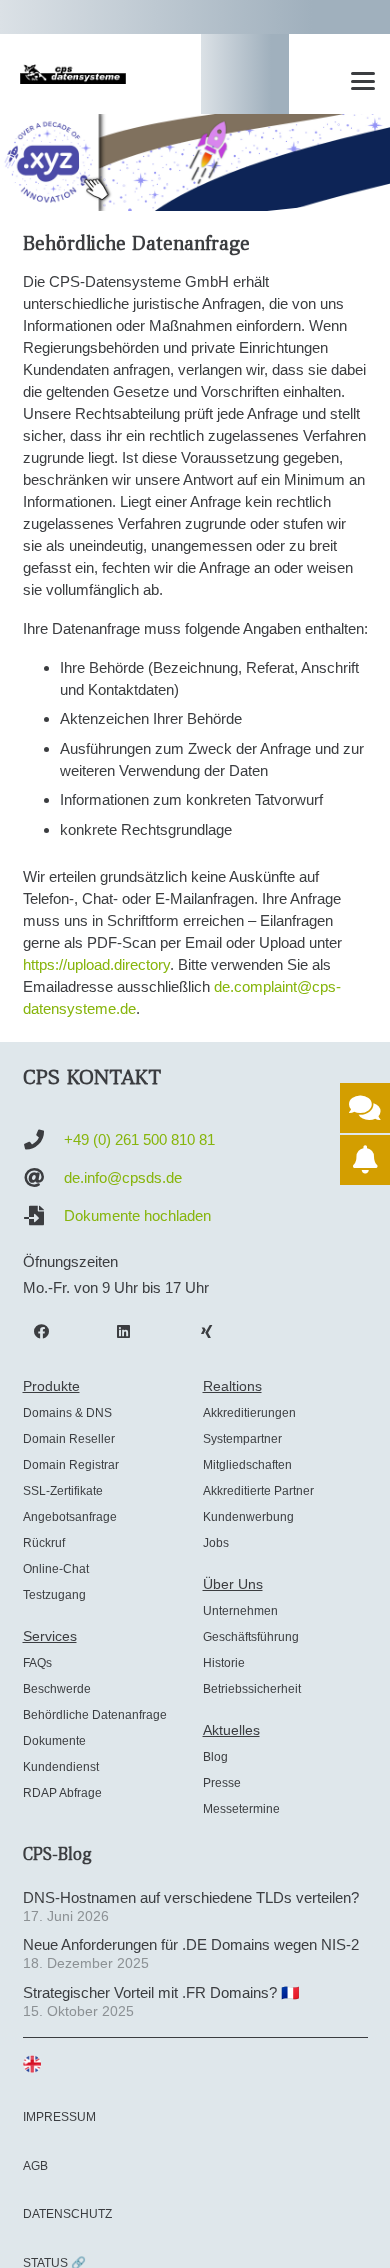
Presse (222, 1783)
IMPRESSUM (59, 2117)
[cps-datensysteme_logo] (73, 74)
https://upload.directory (96, 964)
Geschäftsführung (251, 1637)
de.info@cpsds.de (123, 1177)
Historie (224, 1663)
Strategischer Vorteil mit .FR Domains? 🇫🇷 (161, 1992)
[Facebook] (42, 1332)
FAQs (37, 1663)
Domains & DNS (67, 1413)
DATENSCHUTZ (67, 2214)
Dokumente (54, 1741)
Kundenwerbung (248, 1517)
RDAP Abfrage (62, 1793)
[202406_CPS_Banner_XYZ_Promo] (195, 162)
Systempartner (242, 1439)
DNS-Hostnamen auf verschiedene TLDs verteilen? (191, 1897)
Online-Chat (56, 1569)
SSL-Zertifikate (63, 1491)
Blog (215, 1757)
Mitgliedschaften (247, 1465)
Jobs (216, 1543)
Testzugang (54, 1595)
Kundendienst (61, 1767)
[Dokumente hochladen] (43, 1216)
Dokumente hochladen (137, 1215)
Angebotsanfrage (70, 1517)
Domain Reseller (69, 1439)
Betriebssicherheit (252, 1689)
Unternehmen (240, 1611)
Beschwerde (57, 1689)
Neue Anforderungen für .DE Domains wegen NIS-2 (191, 1944)
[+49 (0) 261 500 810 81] (43, 1140)
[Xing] (207, 1332)
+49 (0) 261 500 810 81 (139, 1139)
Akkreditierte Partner (258, 1491)
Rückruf (44, 1543)
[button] (363, 81)
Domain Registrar (71, 1465)
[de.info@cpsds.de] (43, 1178)
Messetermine (241, 1809)
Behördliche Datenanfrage (95, 1715)
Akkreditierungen (249, 1413)
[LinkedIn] (124, 1332)
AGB (35, 2166)
